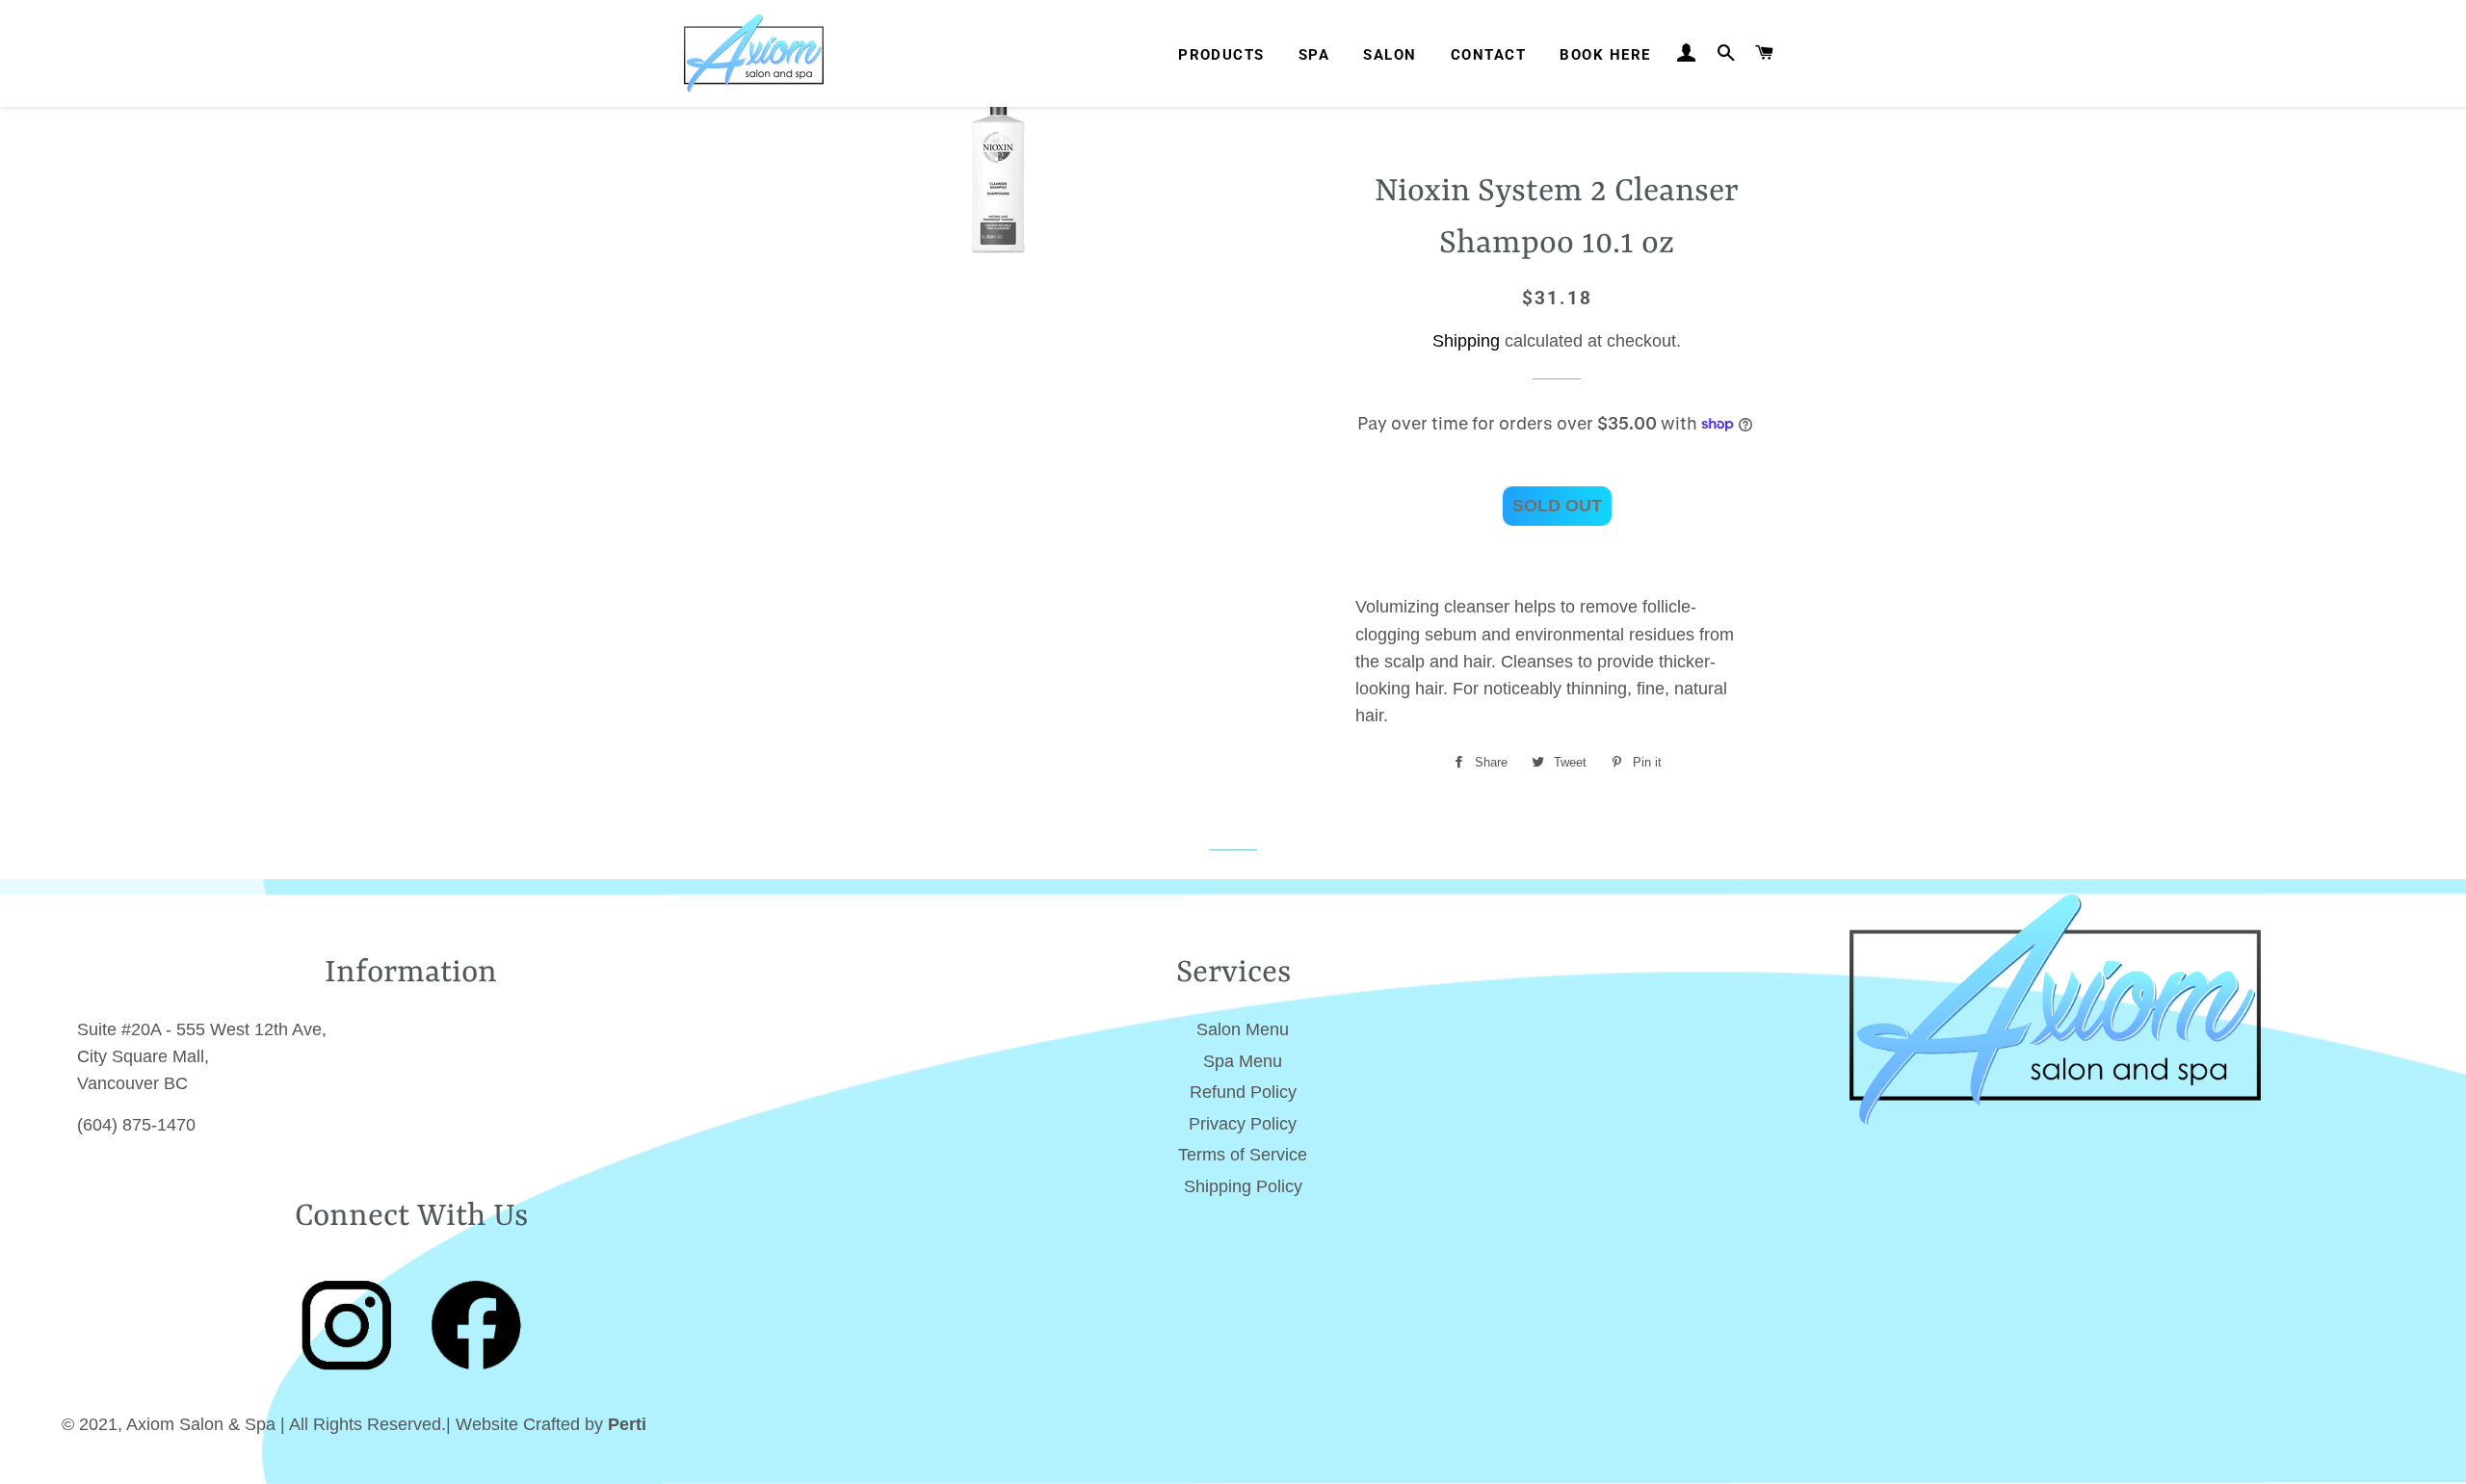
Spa (1314, 55)
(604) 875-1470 (136, 1125)
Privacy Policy (1243, 1124)
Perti (627, 1424)
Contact (1488, 55)
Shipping (1466, 341)
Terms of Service (1243, 1155)
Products (1221, 55)
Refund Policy (1243, 1092)
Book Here (1605, 55)
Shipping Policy (1243, 1186)
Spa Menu (1243, 1061)
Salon (1390, 55)
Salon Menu (1243, 1029)
